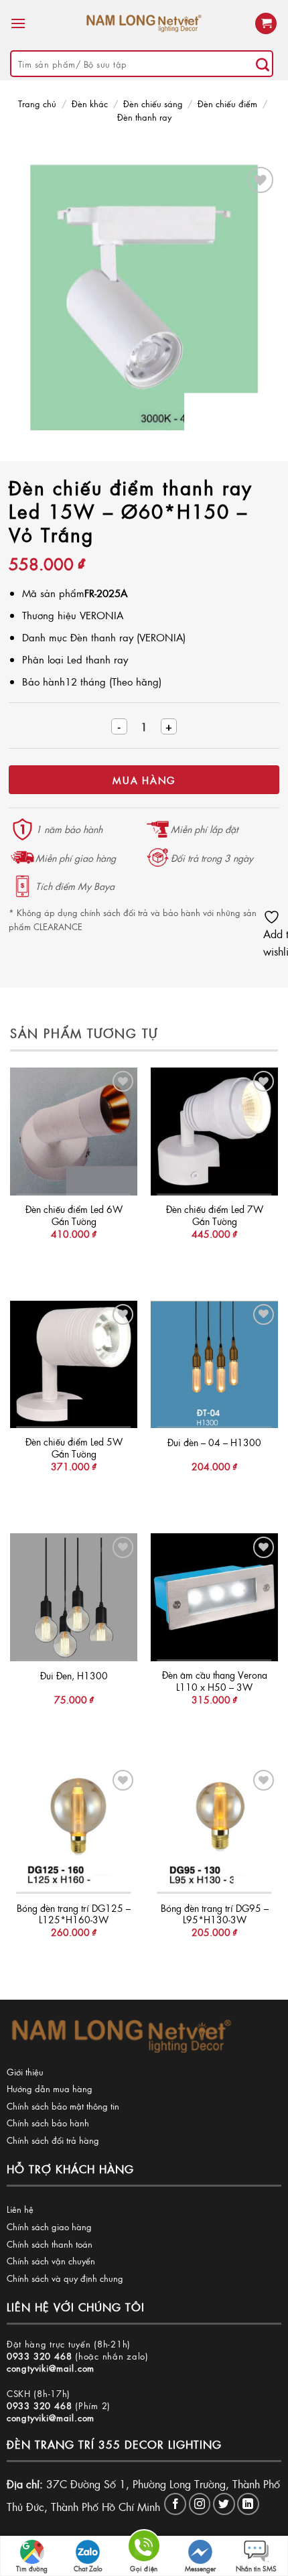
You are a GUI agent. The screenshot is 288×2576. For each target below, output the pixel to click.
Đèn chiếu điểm (227, 104)
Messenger (200, 2569)
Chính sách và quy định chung (65, 2278)
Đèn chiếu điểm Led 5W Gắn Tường (74, 1448)
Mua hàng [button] (74, 1261)
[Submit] (263, 64)
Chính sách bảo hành (48, 2123)
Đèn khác (90, 104)
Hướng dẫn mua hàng (50, 2088)
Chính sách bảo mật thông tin (63, 2106)
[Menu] (18, 23)
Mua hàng (144, 780)
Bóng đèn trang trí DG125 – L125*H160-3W (74, 1914)
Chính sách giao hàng (49, 2227)
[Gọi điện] (144, 2548)
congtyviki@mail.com (51, 2368)
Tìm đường (32, 2569)
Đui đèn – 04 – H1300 (214, 1443)
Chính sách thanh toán (50, 2244)
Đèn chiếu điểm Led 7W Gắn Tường (215, 1215)
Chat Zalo (88, 2569)
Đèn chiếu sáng (153, 104)
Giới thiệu (25, 2072)
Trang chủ (37, 104)
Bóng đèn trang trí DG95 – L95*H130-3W (215, 1914)
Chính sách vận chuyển (51, 2261)
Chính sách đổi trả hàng (53, 2140)
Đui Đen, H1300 (74, 1676)
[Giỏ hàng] (266, 24)
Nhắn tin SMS (256, 2569)
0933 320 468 (40, 2356)
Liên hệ (20, 2209)
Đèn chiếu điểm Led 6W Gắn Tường (74, 1215)
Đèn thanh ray (144, 117)
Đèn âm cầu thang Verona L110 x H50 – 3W (215, 1681)
